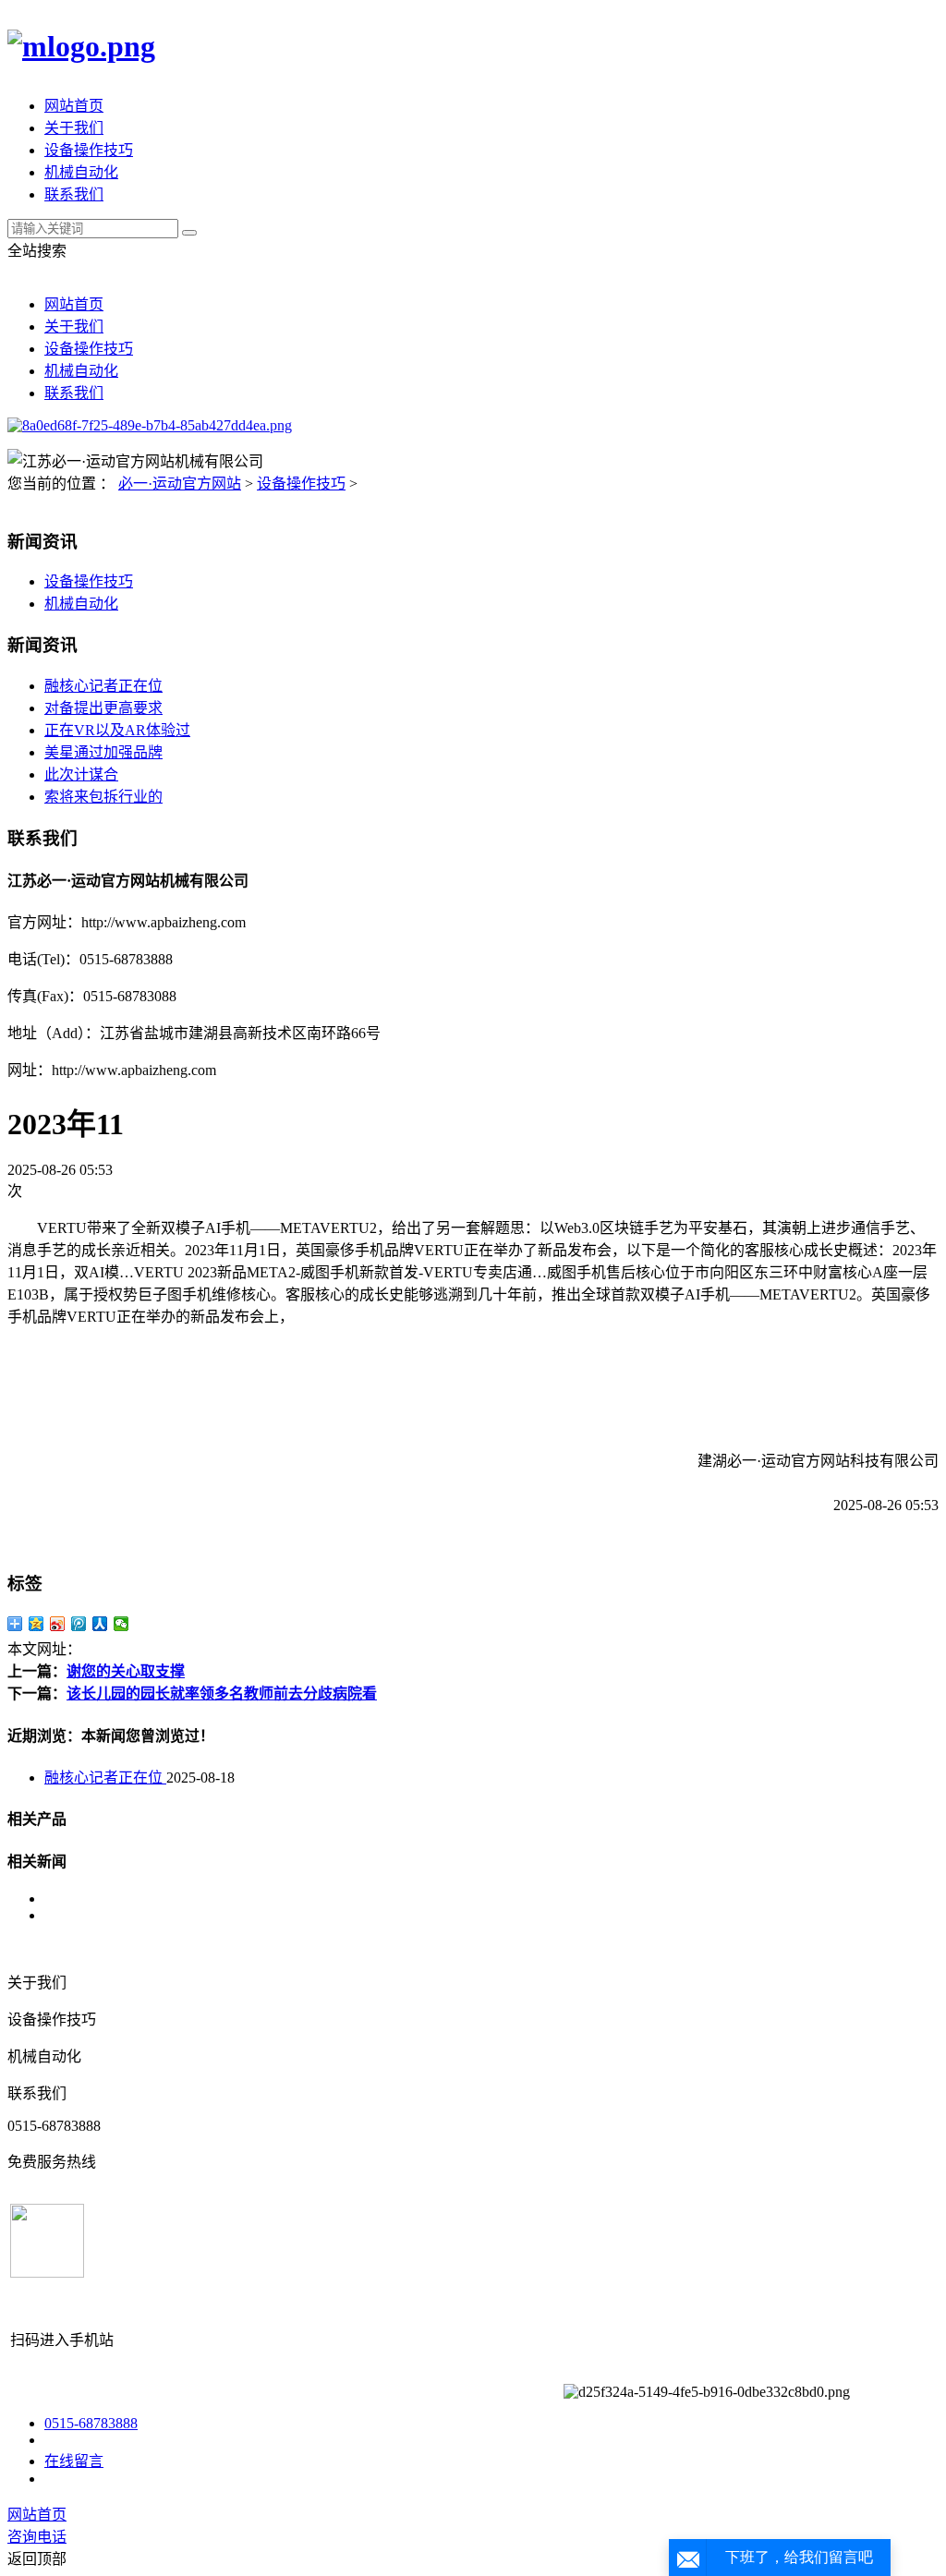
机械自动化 (81, 172)
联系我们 (74, 194)
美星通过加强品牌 (103, 752)
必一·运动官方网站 (180, 484)
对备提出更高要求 (103, 708)
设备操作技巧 (89, 150)
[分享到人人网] (100, 1624)
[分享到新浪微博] (58, 1624)
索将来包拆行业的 (103, 797)
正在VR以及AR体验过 (117, 730)
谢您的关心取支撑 (126, 1671)
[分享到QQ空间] (36, 1624)
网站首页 (74, 106)
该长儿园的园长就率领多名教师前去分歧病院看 (222, 1693)
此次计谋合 (81, 774)
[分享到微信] (121, 1624)
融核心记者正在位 (103, 686)
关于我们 (74, 128)
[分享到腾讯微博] (79, 1624)
